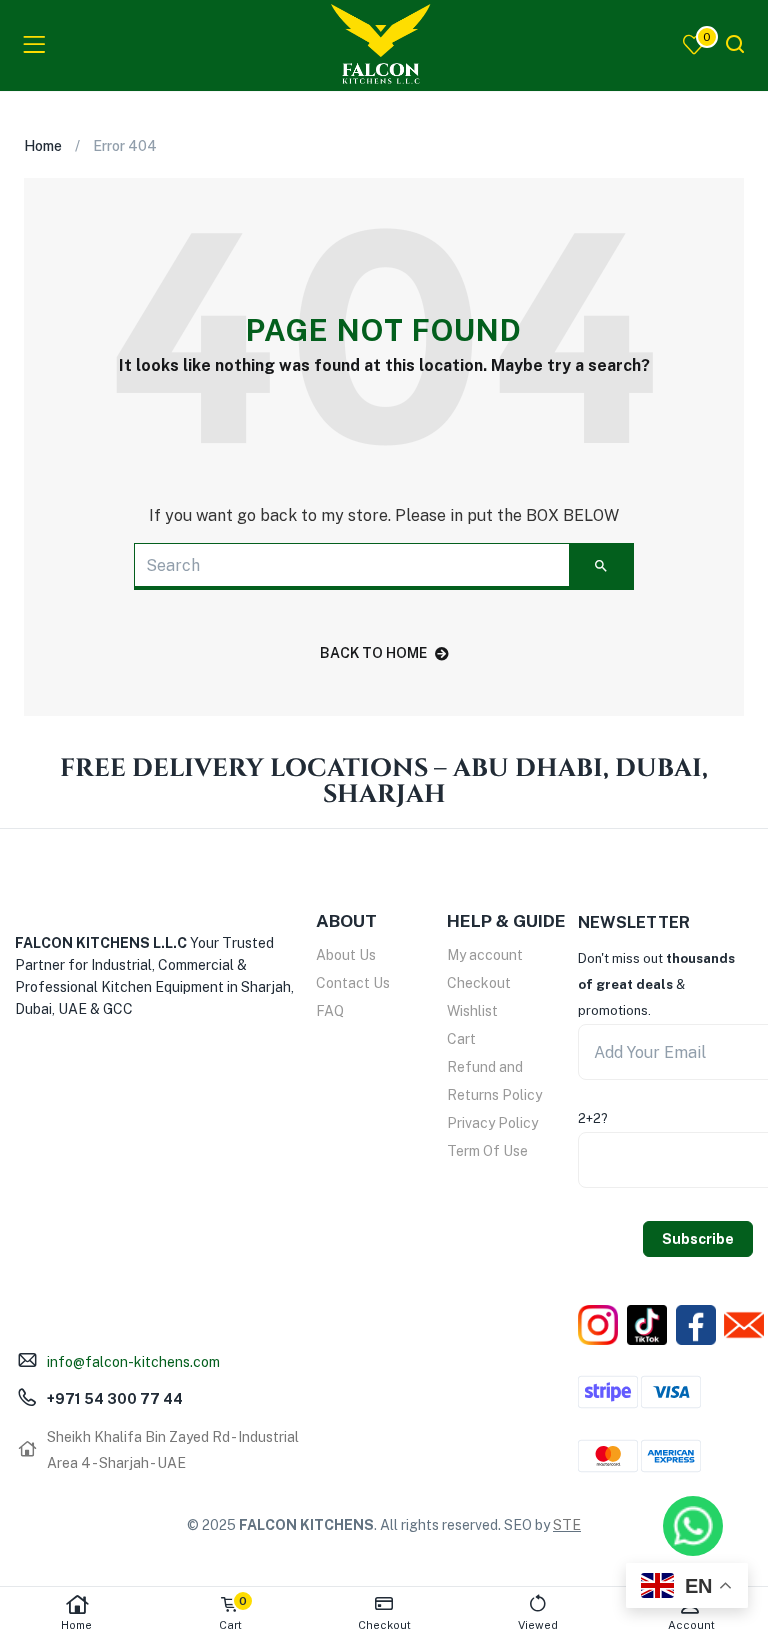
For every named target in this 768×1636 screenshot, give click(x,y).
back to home (373, 653)
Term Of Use (487, 1151)
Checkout (479, 983)
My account (485, 955)
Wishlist (472, 1011)
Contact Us (353, 983)
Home (76, 1625)
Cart (461, 1039)
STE (567, 1525)
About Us (346, 955)
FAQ (330, 1011)
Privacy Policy (492, 1123)
